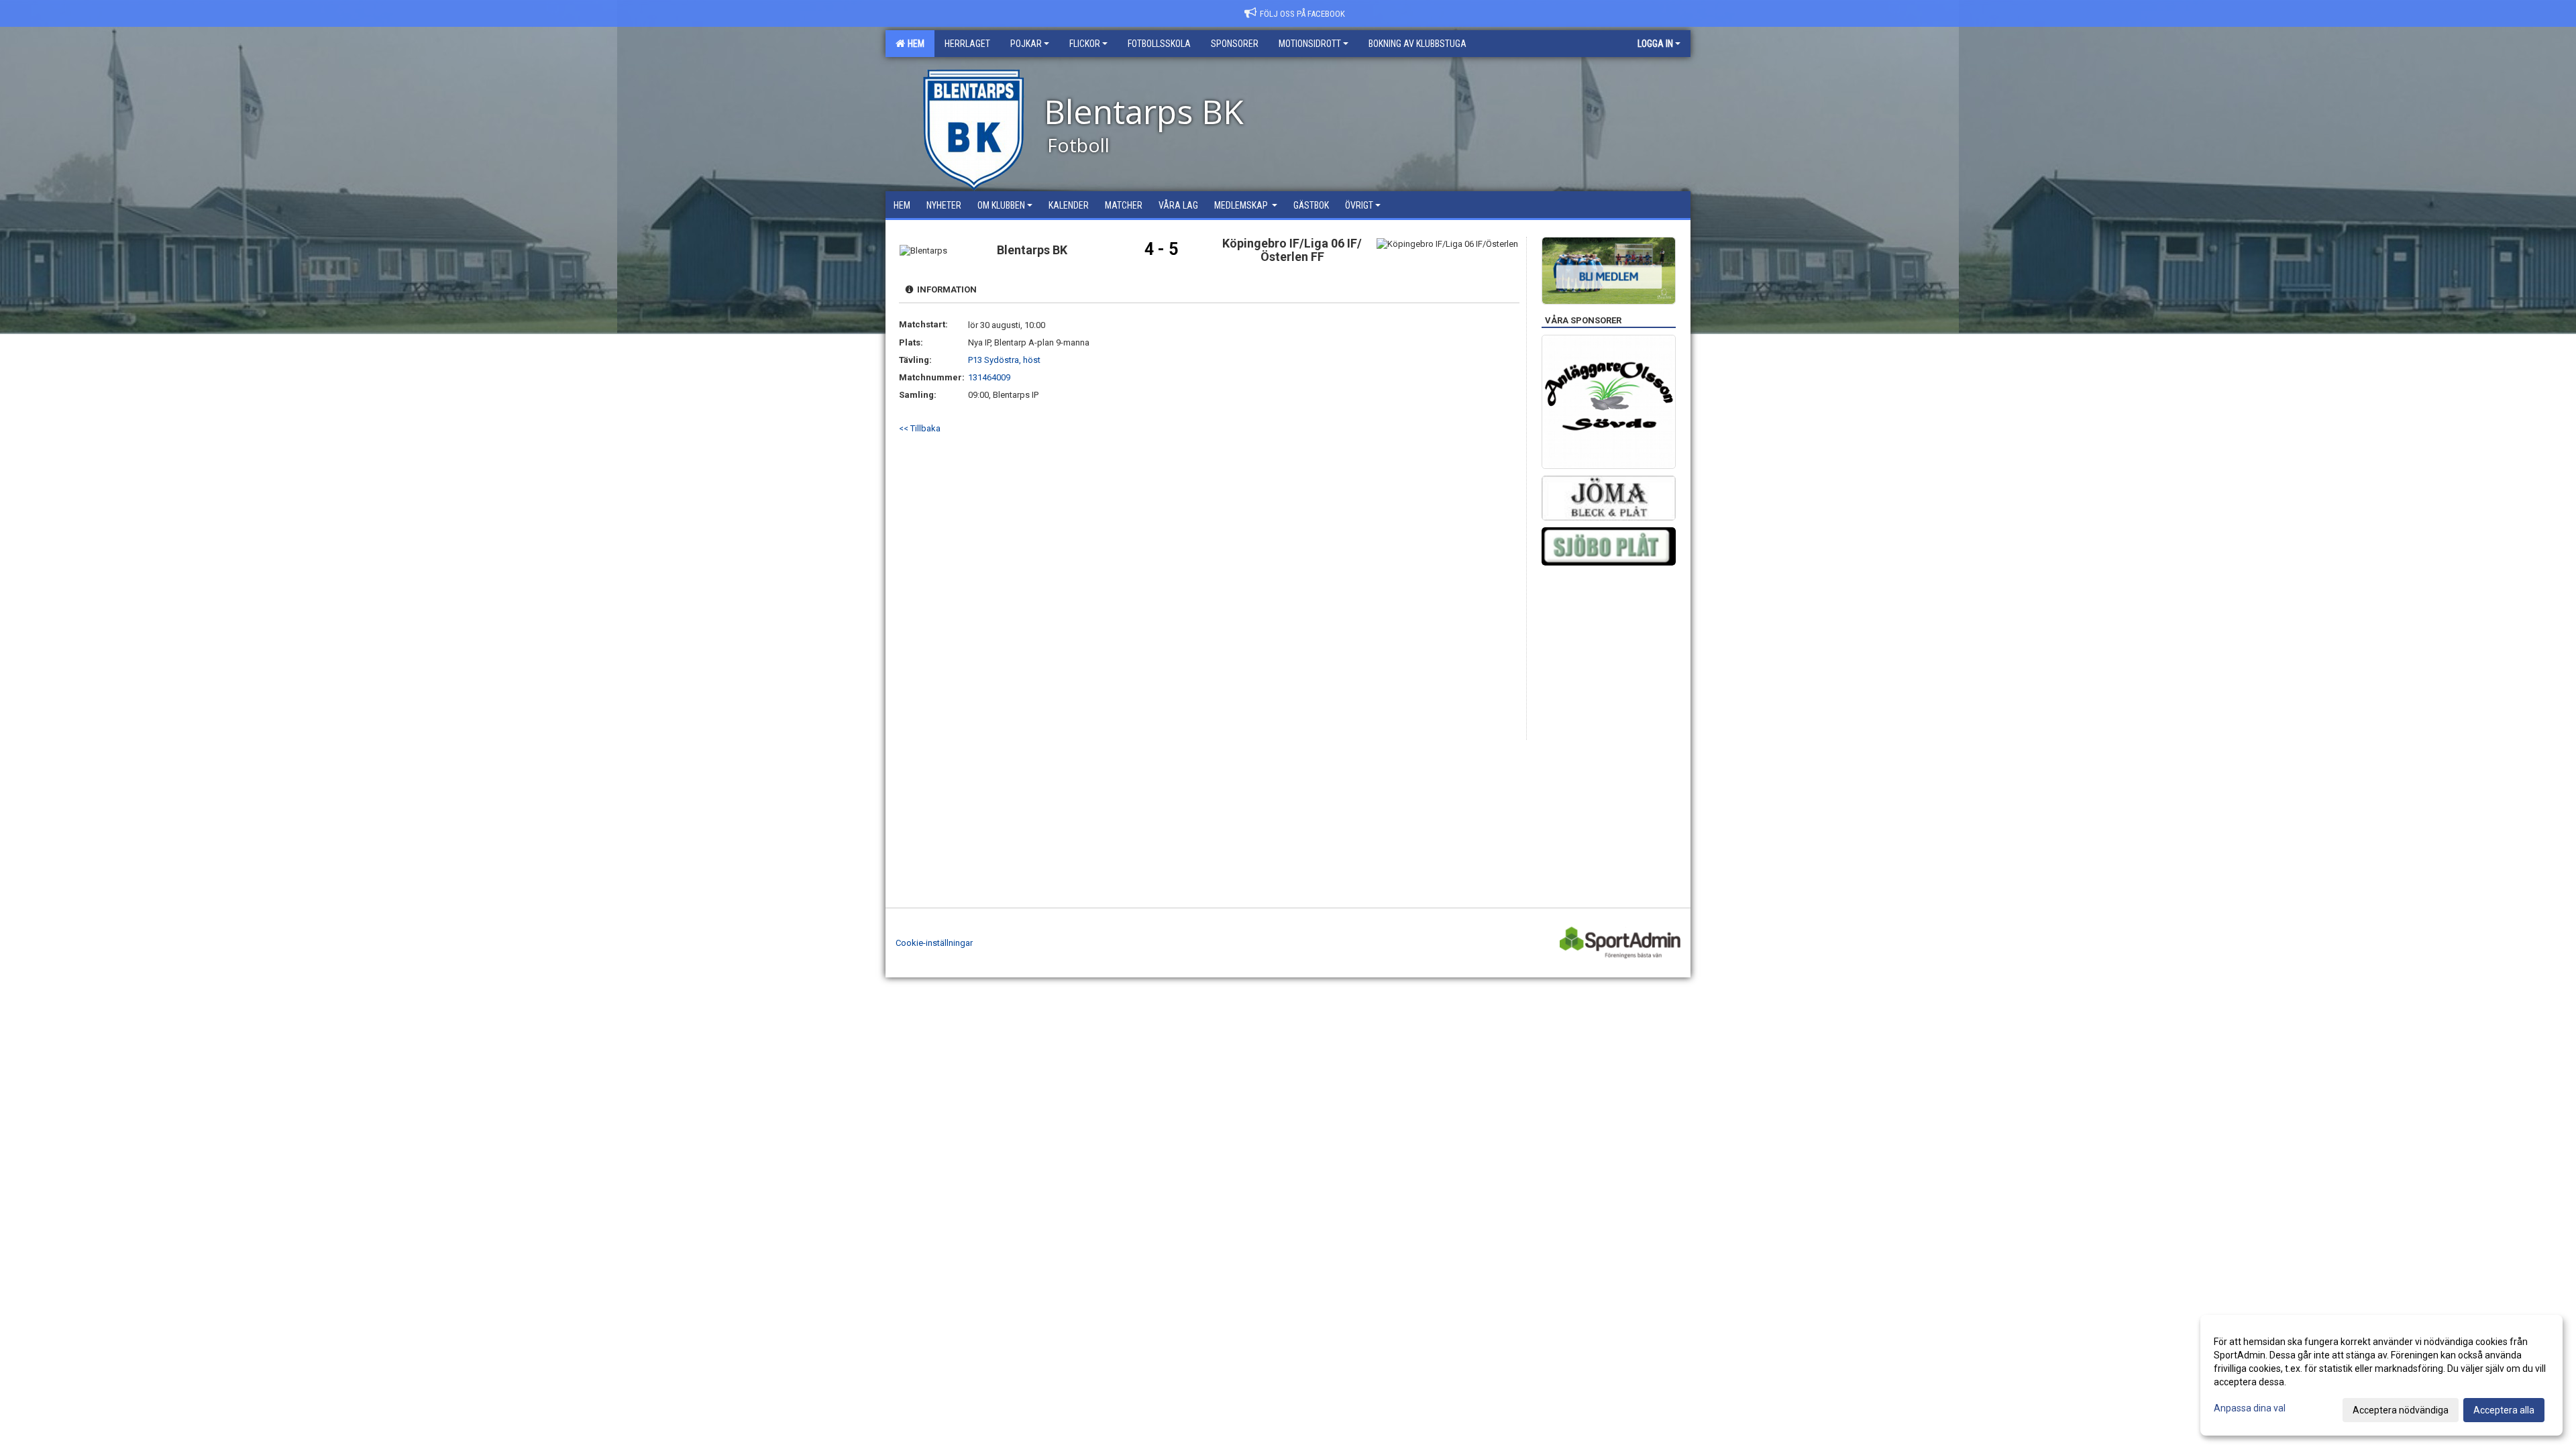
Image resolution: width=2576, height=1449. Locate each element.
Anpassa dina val (2250, 1408)
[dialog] (2381, 1375)
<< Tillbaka (920, 428)
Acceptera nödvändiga (2401, 1410)
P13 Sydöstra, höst (1004, 360)
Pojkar (1026, 44)
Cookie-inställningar (934, 943)
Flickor (1085, 44)
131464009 (989, 377)
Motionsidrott (1310, 44)
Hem (914, 44)
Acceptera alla (2504, 1410)
